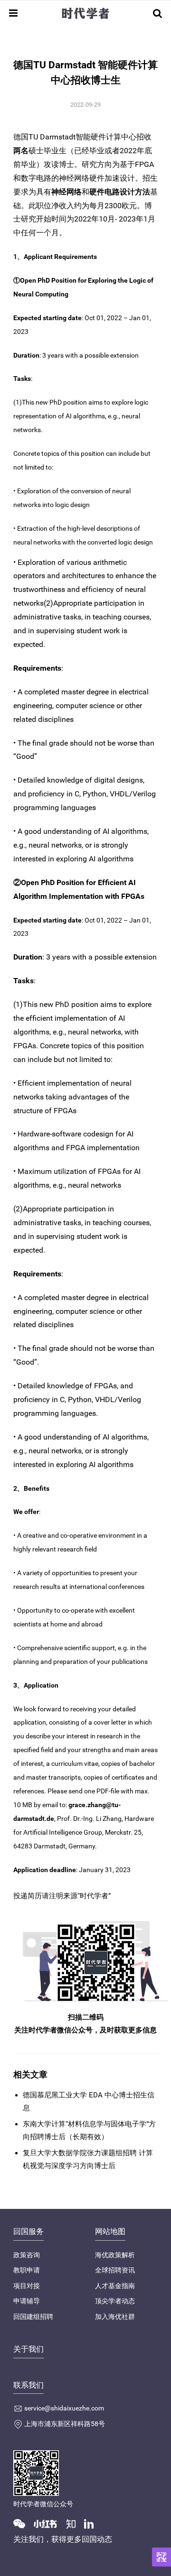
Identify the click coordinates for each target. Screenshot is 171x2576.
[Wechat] (23, 2523)
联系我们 (28, 2385)
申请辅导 (27, 2301)
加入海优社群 (115, 2317)
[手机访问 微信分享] (161, 2557)
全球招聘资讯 (115, 2270)
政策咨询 (27, 2255)
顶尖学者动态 (115, 2301)
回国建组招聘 (33, 2317)
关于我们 (28, 2349)
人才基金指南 (115, 2286)
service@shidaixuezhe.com (64, 2408)
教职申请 (27, 2270)
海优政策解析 (115, 2255)
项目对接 (27, 2286)
